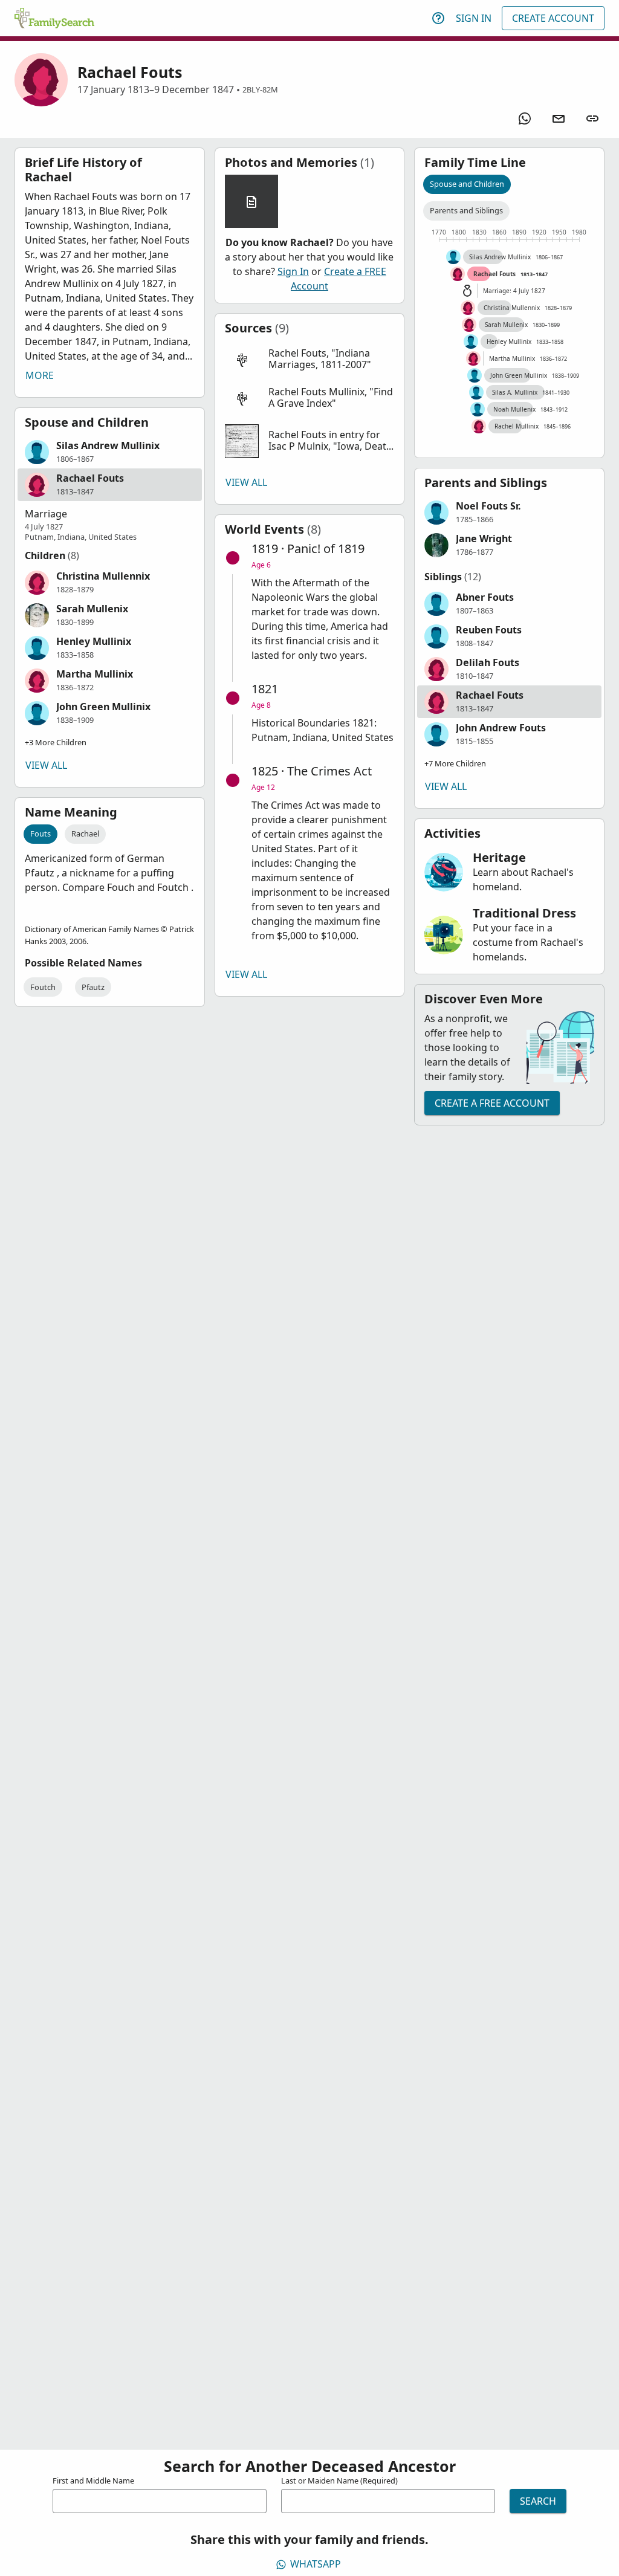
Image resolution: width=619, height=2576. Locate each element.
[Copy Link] (592, 118)
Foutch (43, 987)
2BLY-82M (260, 89)
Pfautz (93, 987)
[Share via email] (559, 118)
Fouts (41, 833)
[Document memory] (251, 201)
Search (538, 2501)
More (40, 375)
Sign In (474, 18)
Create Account (553, 18)
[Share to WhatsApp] (525, 118)
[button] (110, 452)
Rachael (85, 833)
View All (46, 765)
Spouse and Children (467, 184)
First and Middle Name (93, 2481)
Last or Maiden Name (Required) (339, 2481)
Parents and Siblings (466, 210)
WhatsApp (316, 2564)
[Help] (438, 18)
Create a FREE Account (492, 1103)
